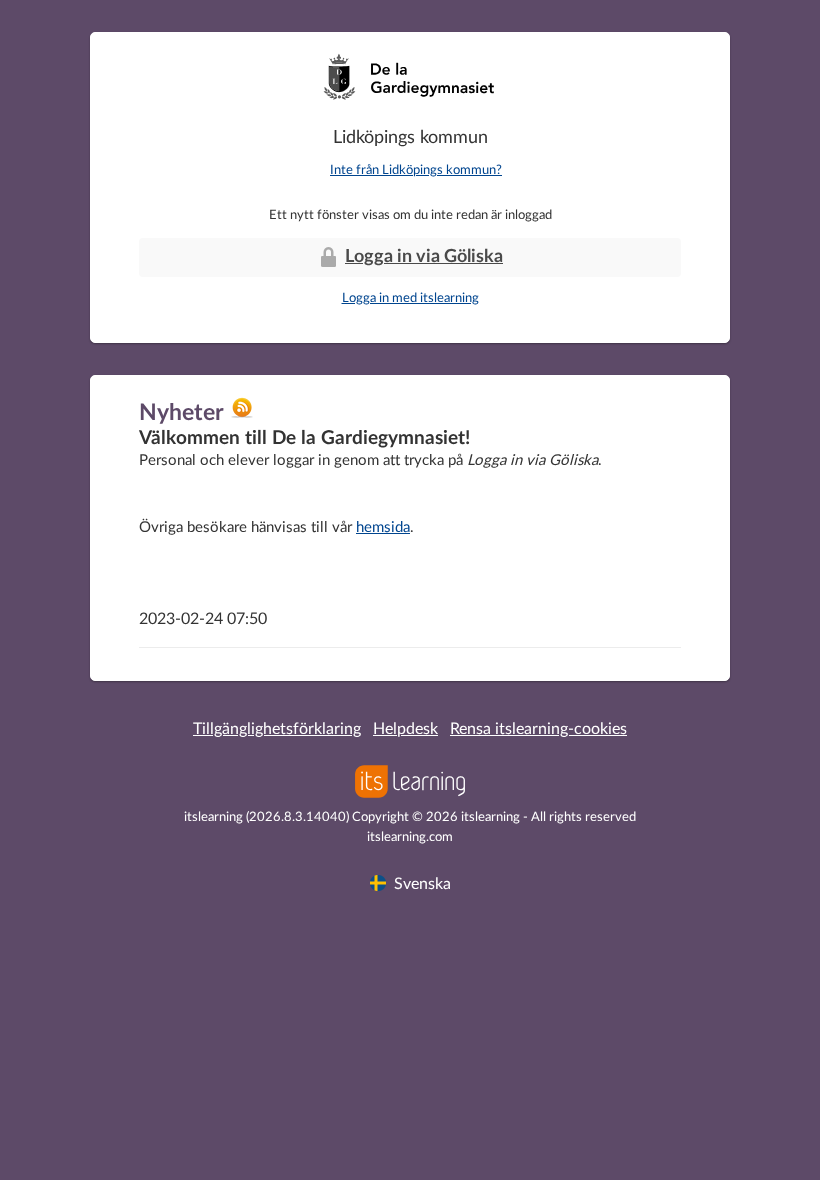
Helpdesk (405, 729)
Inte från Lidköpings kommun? (416, 170)
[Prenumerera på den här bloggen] (242, 415)
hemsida (383, 527)
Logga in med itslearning (410, 298)
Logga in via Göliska (424, 257)
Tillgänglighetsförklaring (277, 729)
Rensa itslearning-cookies (538, 729)
